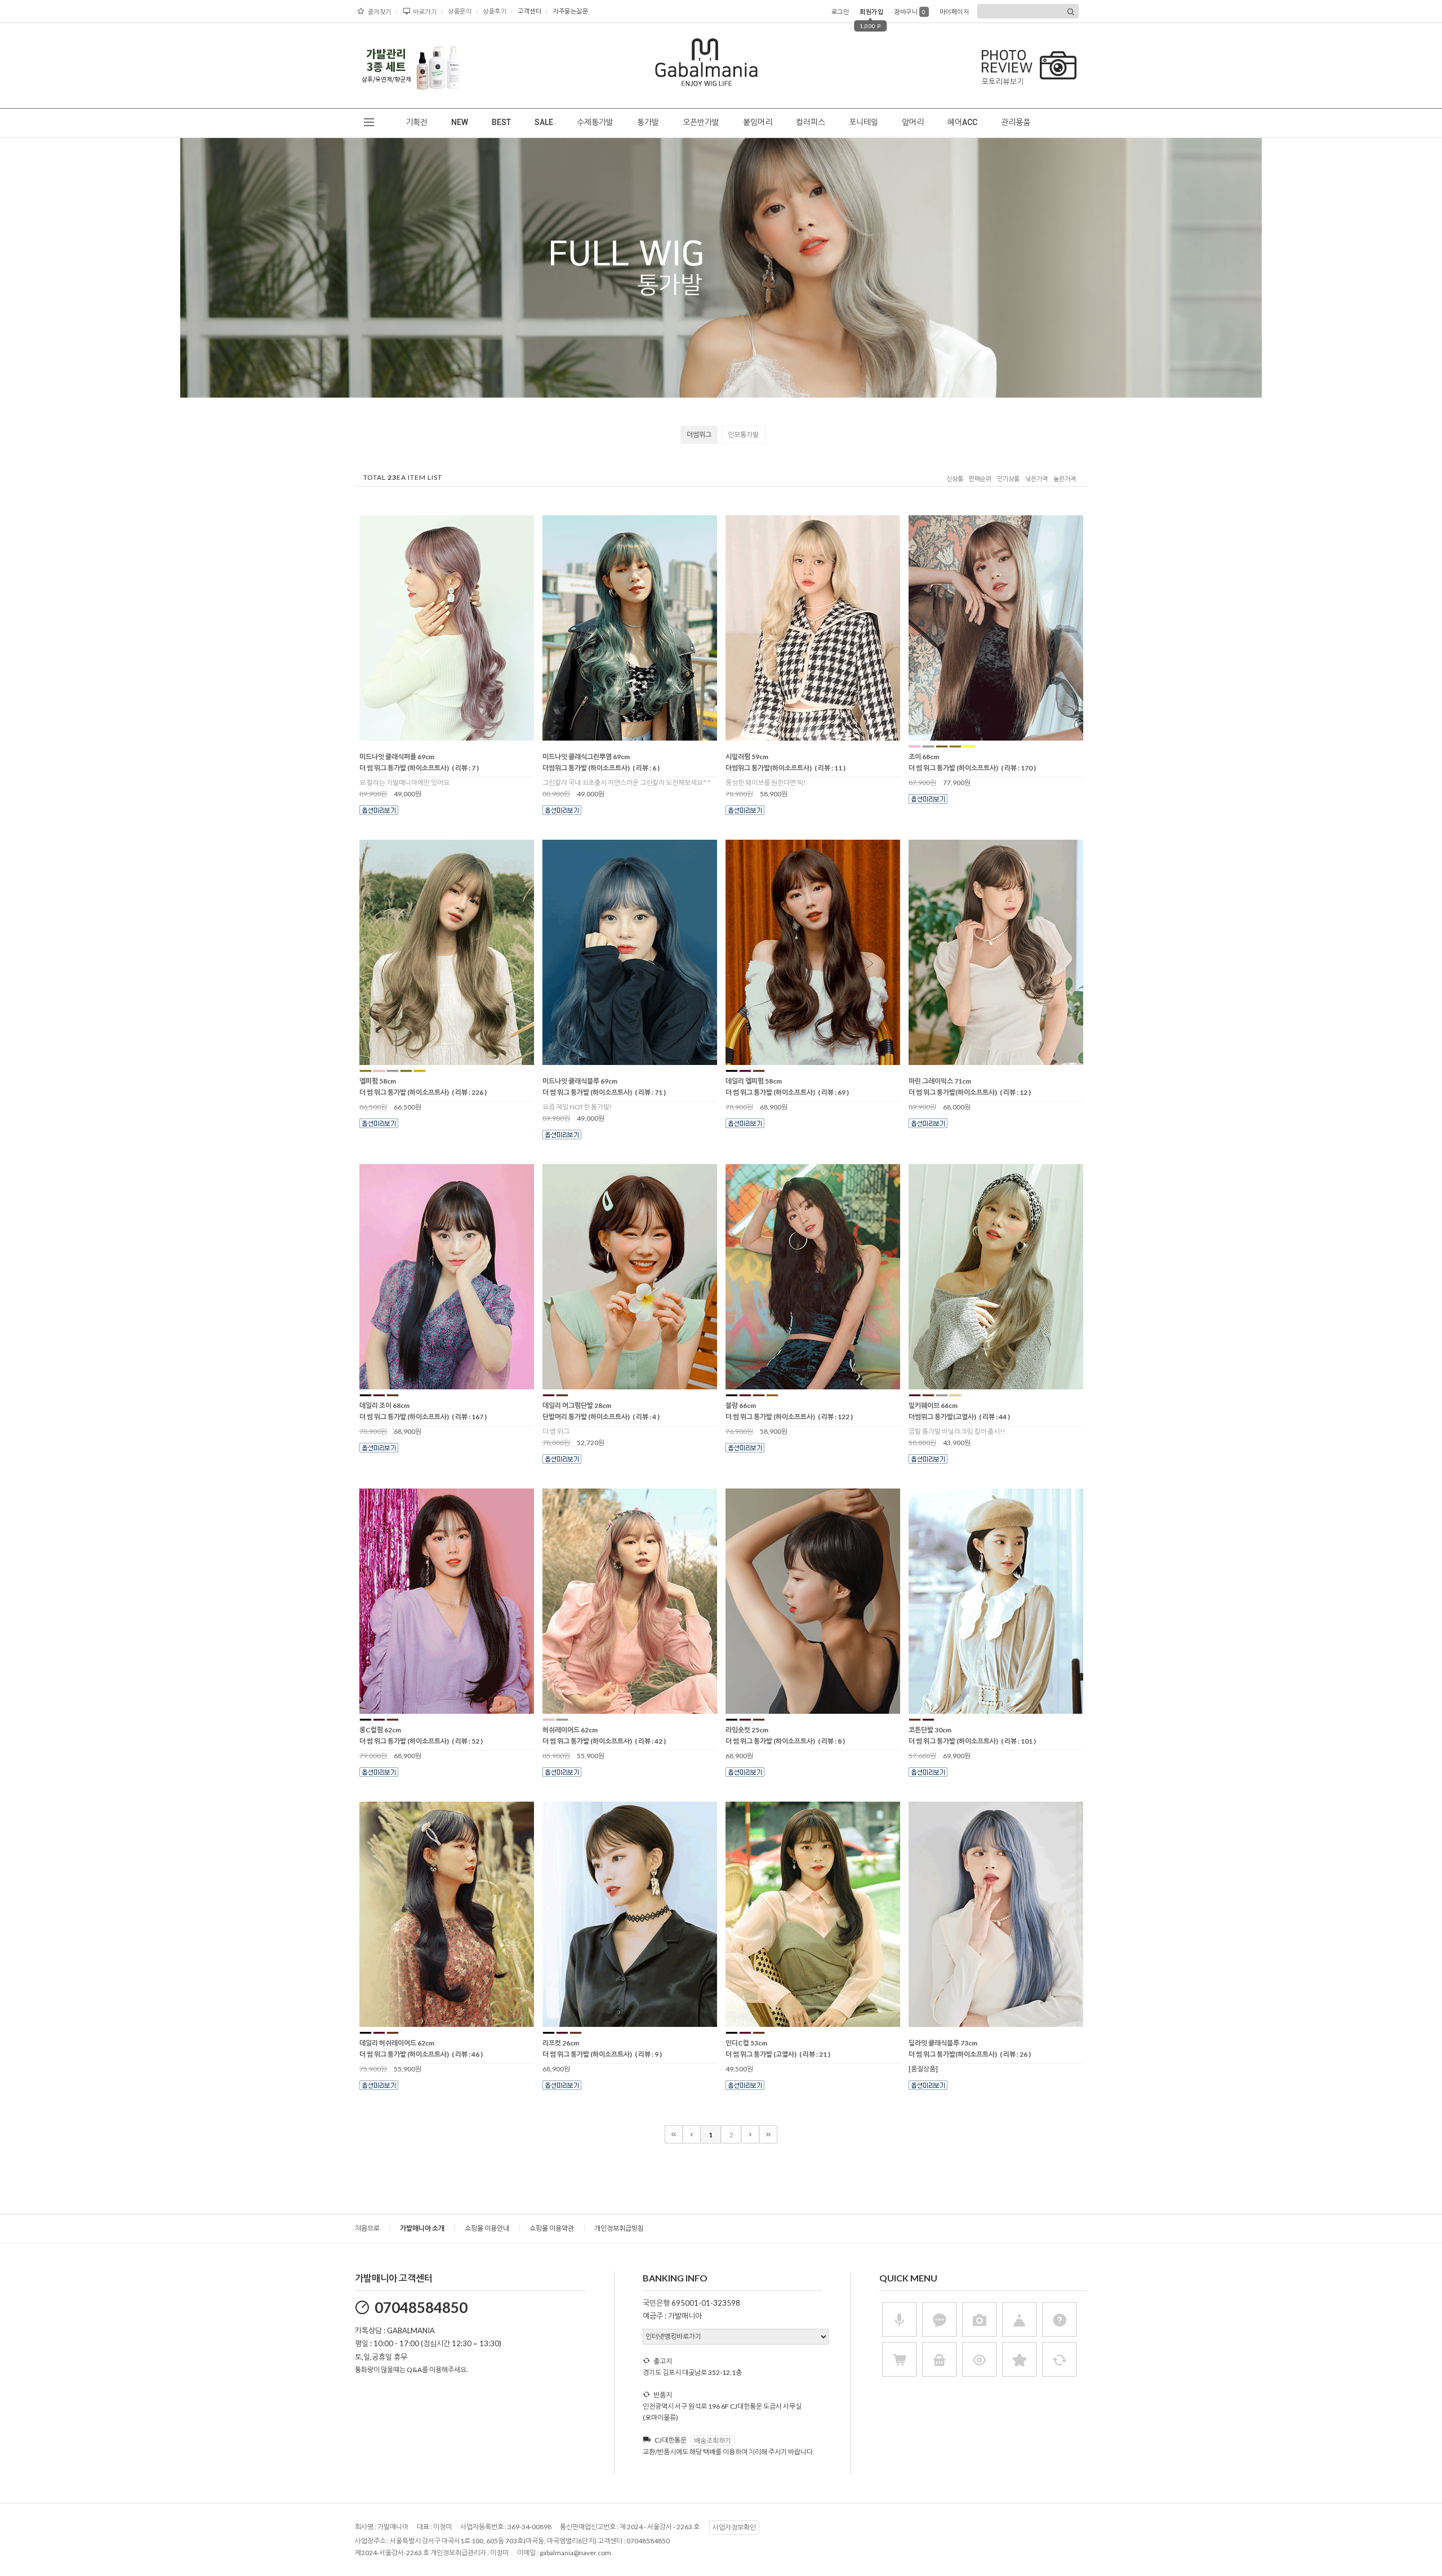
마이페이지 (954, 12)
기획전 (417, 122)
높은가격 (1065, 479)
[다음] (750, 2134)
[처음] (674, 2134)
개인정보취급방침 (619, 2228)
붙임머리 (758, 122)
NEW (460, 122)
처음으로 (367, 2228)
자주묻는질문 (570, 11)
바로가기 (425, 12)
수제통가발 (595, 122)
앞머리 (913, 122)
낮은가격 (1036, 479)
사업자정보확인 (734, 2527)
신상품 (955, 479)
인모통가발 (743, 434)
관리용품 (1016, 122)
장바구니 (910, 12)
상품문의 (460, 11)
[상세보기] (461, 737)
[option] (411, 65)
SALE (544, 122)
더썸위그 (699, 434)
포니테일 (864, 122)
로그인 (840, 12)
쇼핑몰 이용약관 (552, 2228)
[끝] (768, 2134)
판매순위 (980, 479)
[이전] (692, 2134)
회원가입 (871, 12)
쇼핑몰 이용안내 (487, 2228)
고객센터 (529, 11)
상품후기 (495, 11)
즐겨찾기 (380, 12)
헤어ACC (962, 122)
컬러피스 (811, 122)
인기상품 (1008, 479)
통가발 (648, 122)
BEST (501, 122)
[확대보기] (431, 737)
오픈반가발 (701, 122)
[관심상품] (446, 737)
